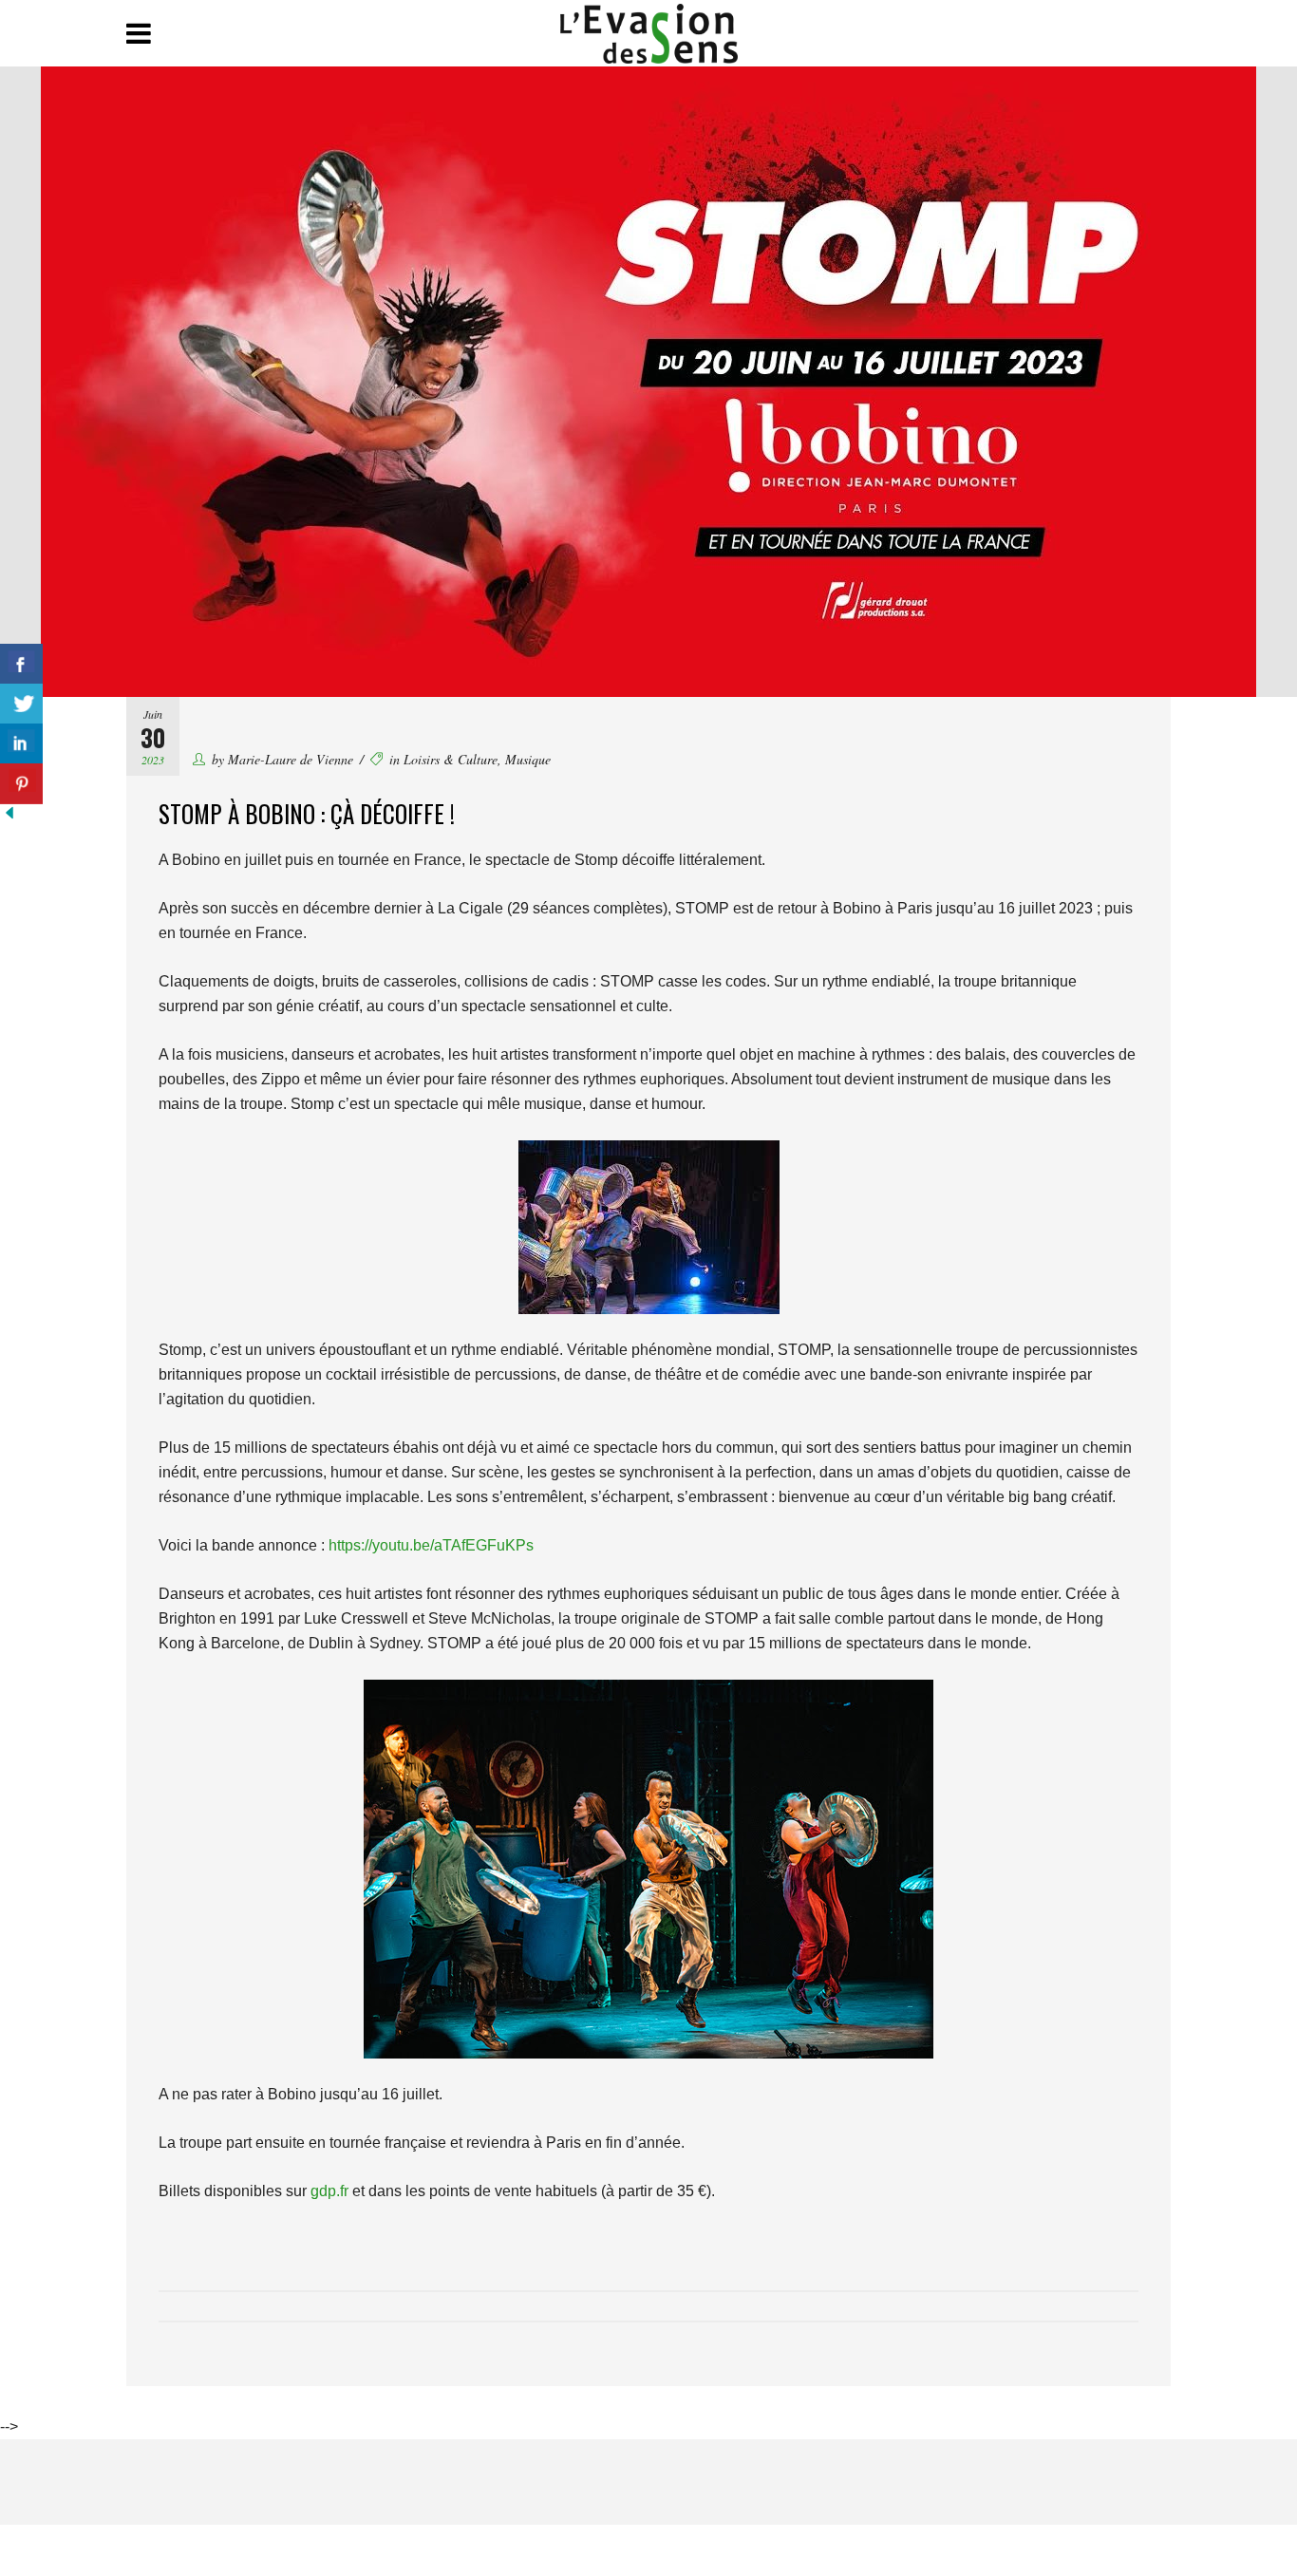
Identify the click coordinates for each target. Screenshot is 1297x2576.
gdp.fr (329, 2191)
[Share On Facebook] (21, 664)
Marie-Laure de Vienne (291, 759)
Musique (528, 759)
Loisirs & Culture (451, 759)
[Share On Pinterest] (21, 784)
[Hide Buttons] (9, 817)
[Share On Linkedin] (21, 744)
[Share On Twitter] (21, 704)
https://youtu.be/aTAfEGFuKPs (431, 1545)
